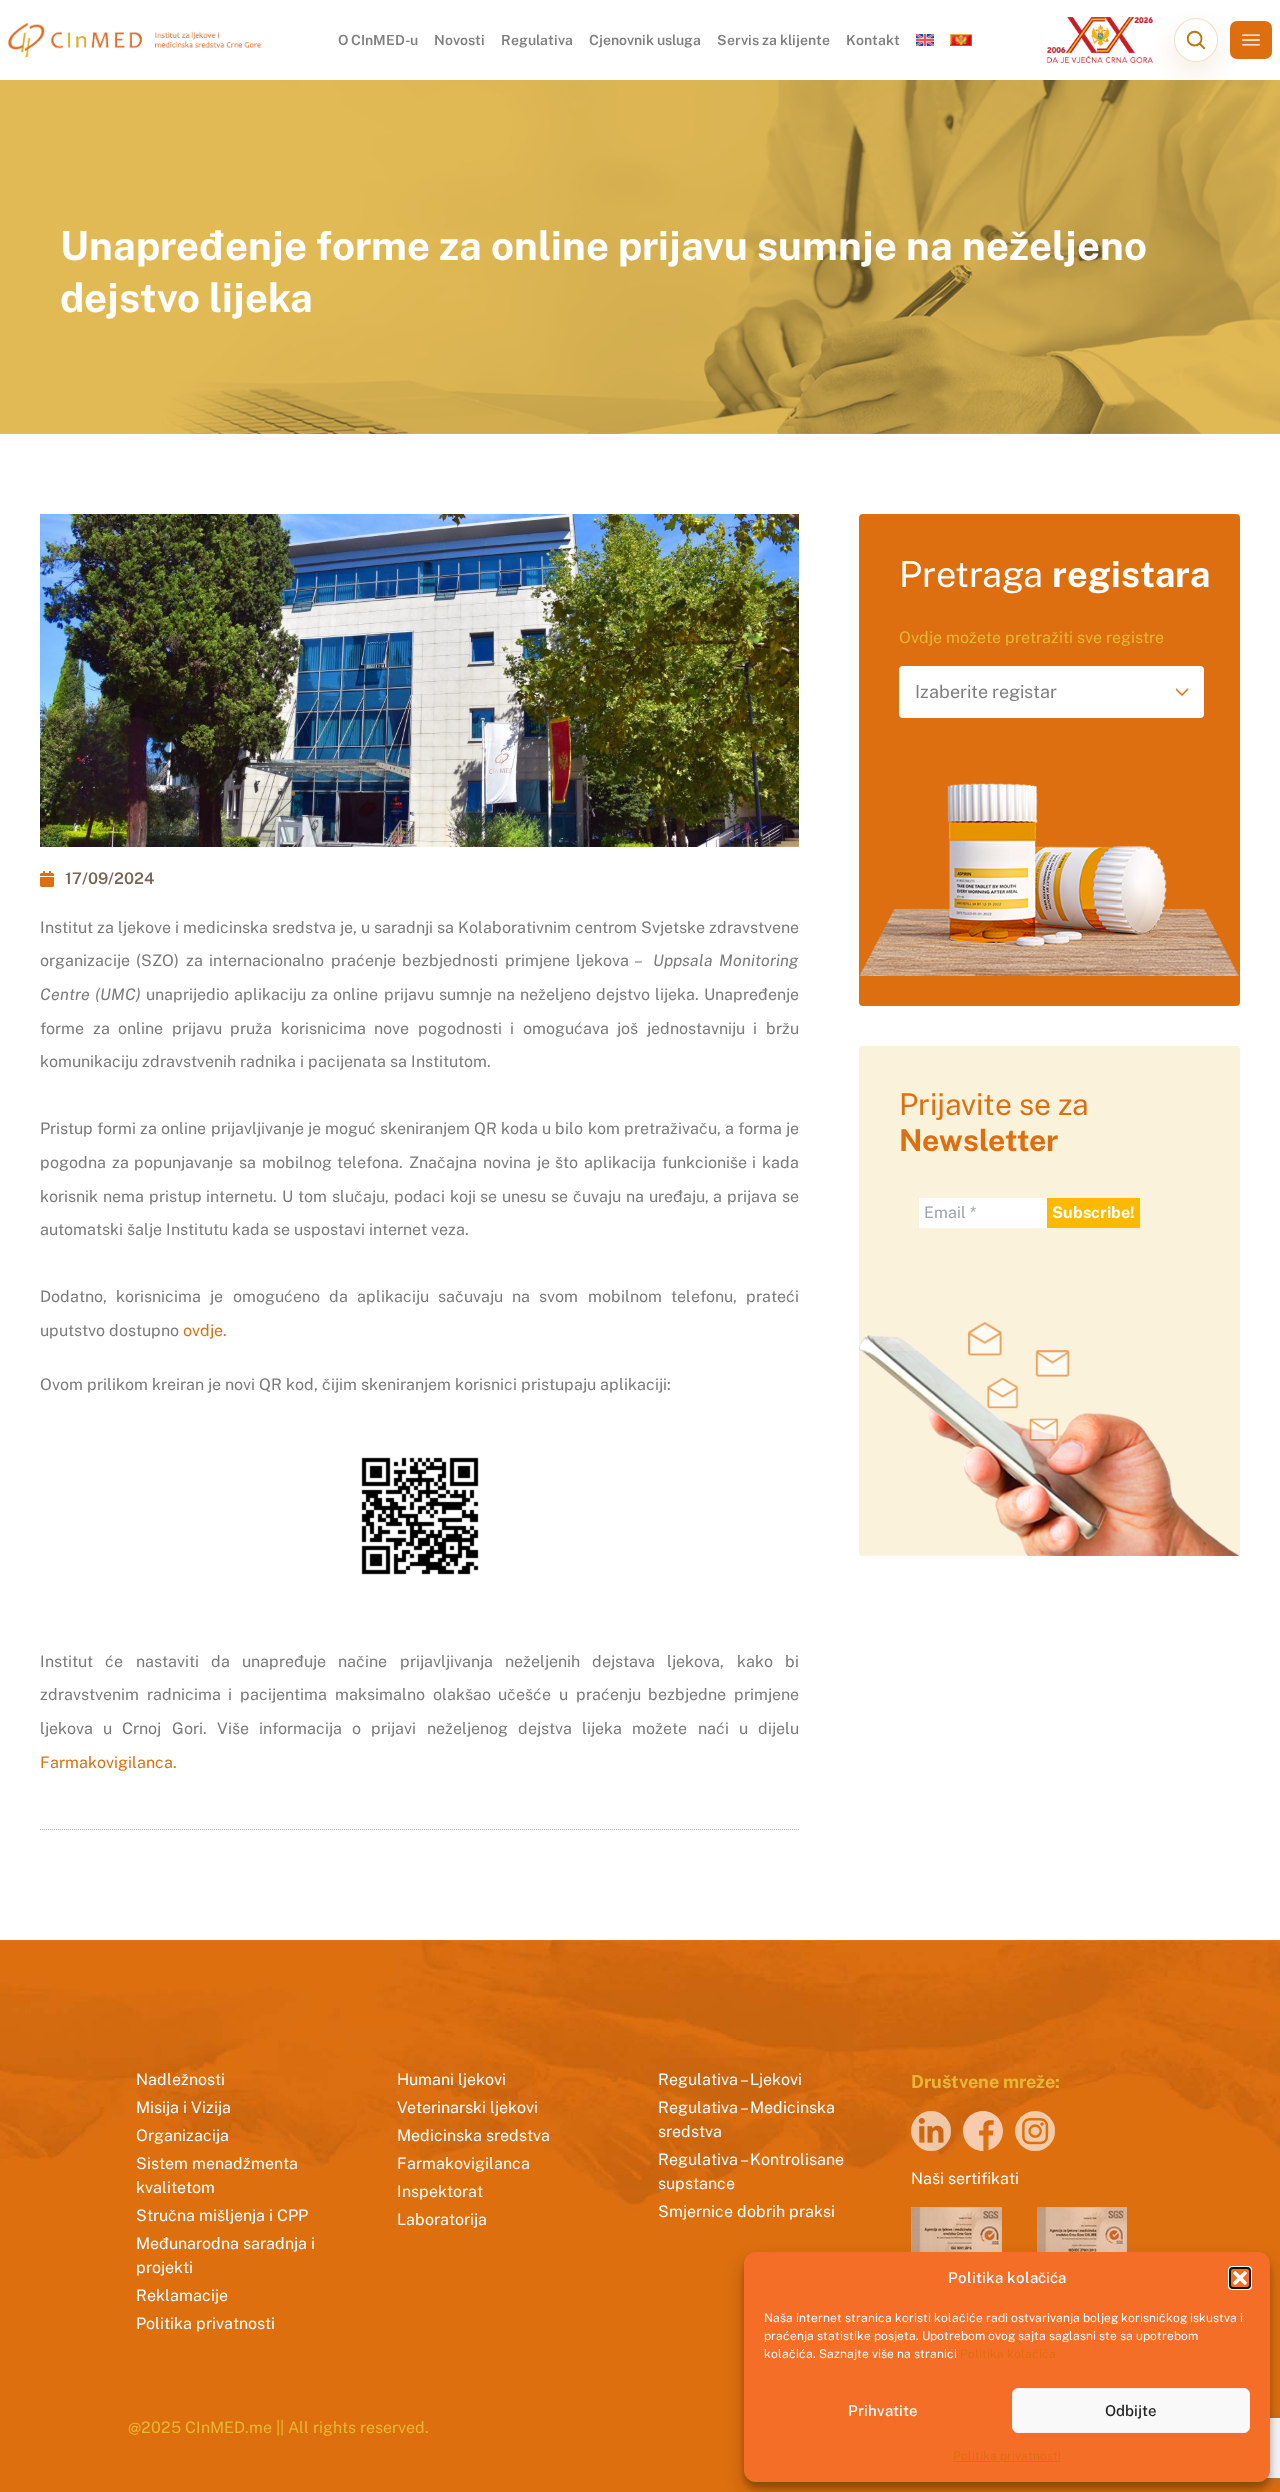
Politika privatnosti (1007, 2456)
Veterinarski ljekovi (467, 2107)
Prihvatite (883, 2410)
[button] (1240, 2278)
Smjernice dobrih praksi (746, 2211)
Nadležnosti (180, 2079)
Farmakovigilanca (463, 2163)
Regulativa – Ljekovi (730, 2079)
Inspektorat (440, 2191)
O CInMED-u (378, 40)
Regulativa (537, 40)
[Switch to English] (925, 40)
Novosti (459, 40)
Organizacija (182, 2135)
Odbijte (1131, 2410)
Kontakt (873, 40)
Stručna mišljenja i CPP (222, 2215)
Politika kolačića (1008, 2354)
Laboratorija (442, 2219)
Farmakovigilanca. (108, 1762)
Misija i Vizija (183, 2107)
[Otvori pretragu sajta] (1196, 40)
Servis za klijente (773, 40)
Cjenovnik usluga (645, 40)
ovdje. (205, 1330)
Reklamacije (182, 2295)
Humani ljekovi (451, 2079)
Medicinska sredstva (473, 2135)
